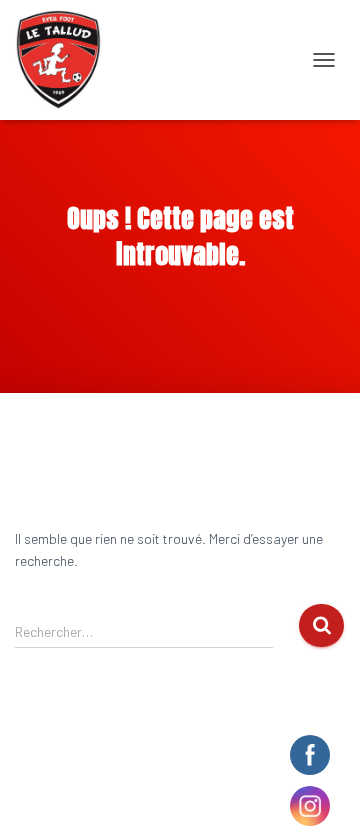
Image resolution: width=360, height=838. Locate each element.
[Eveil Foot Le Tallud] (66, 60)
